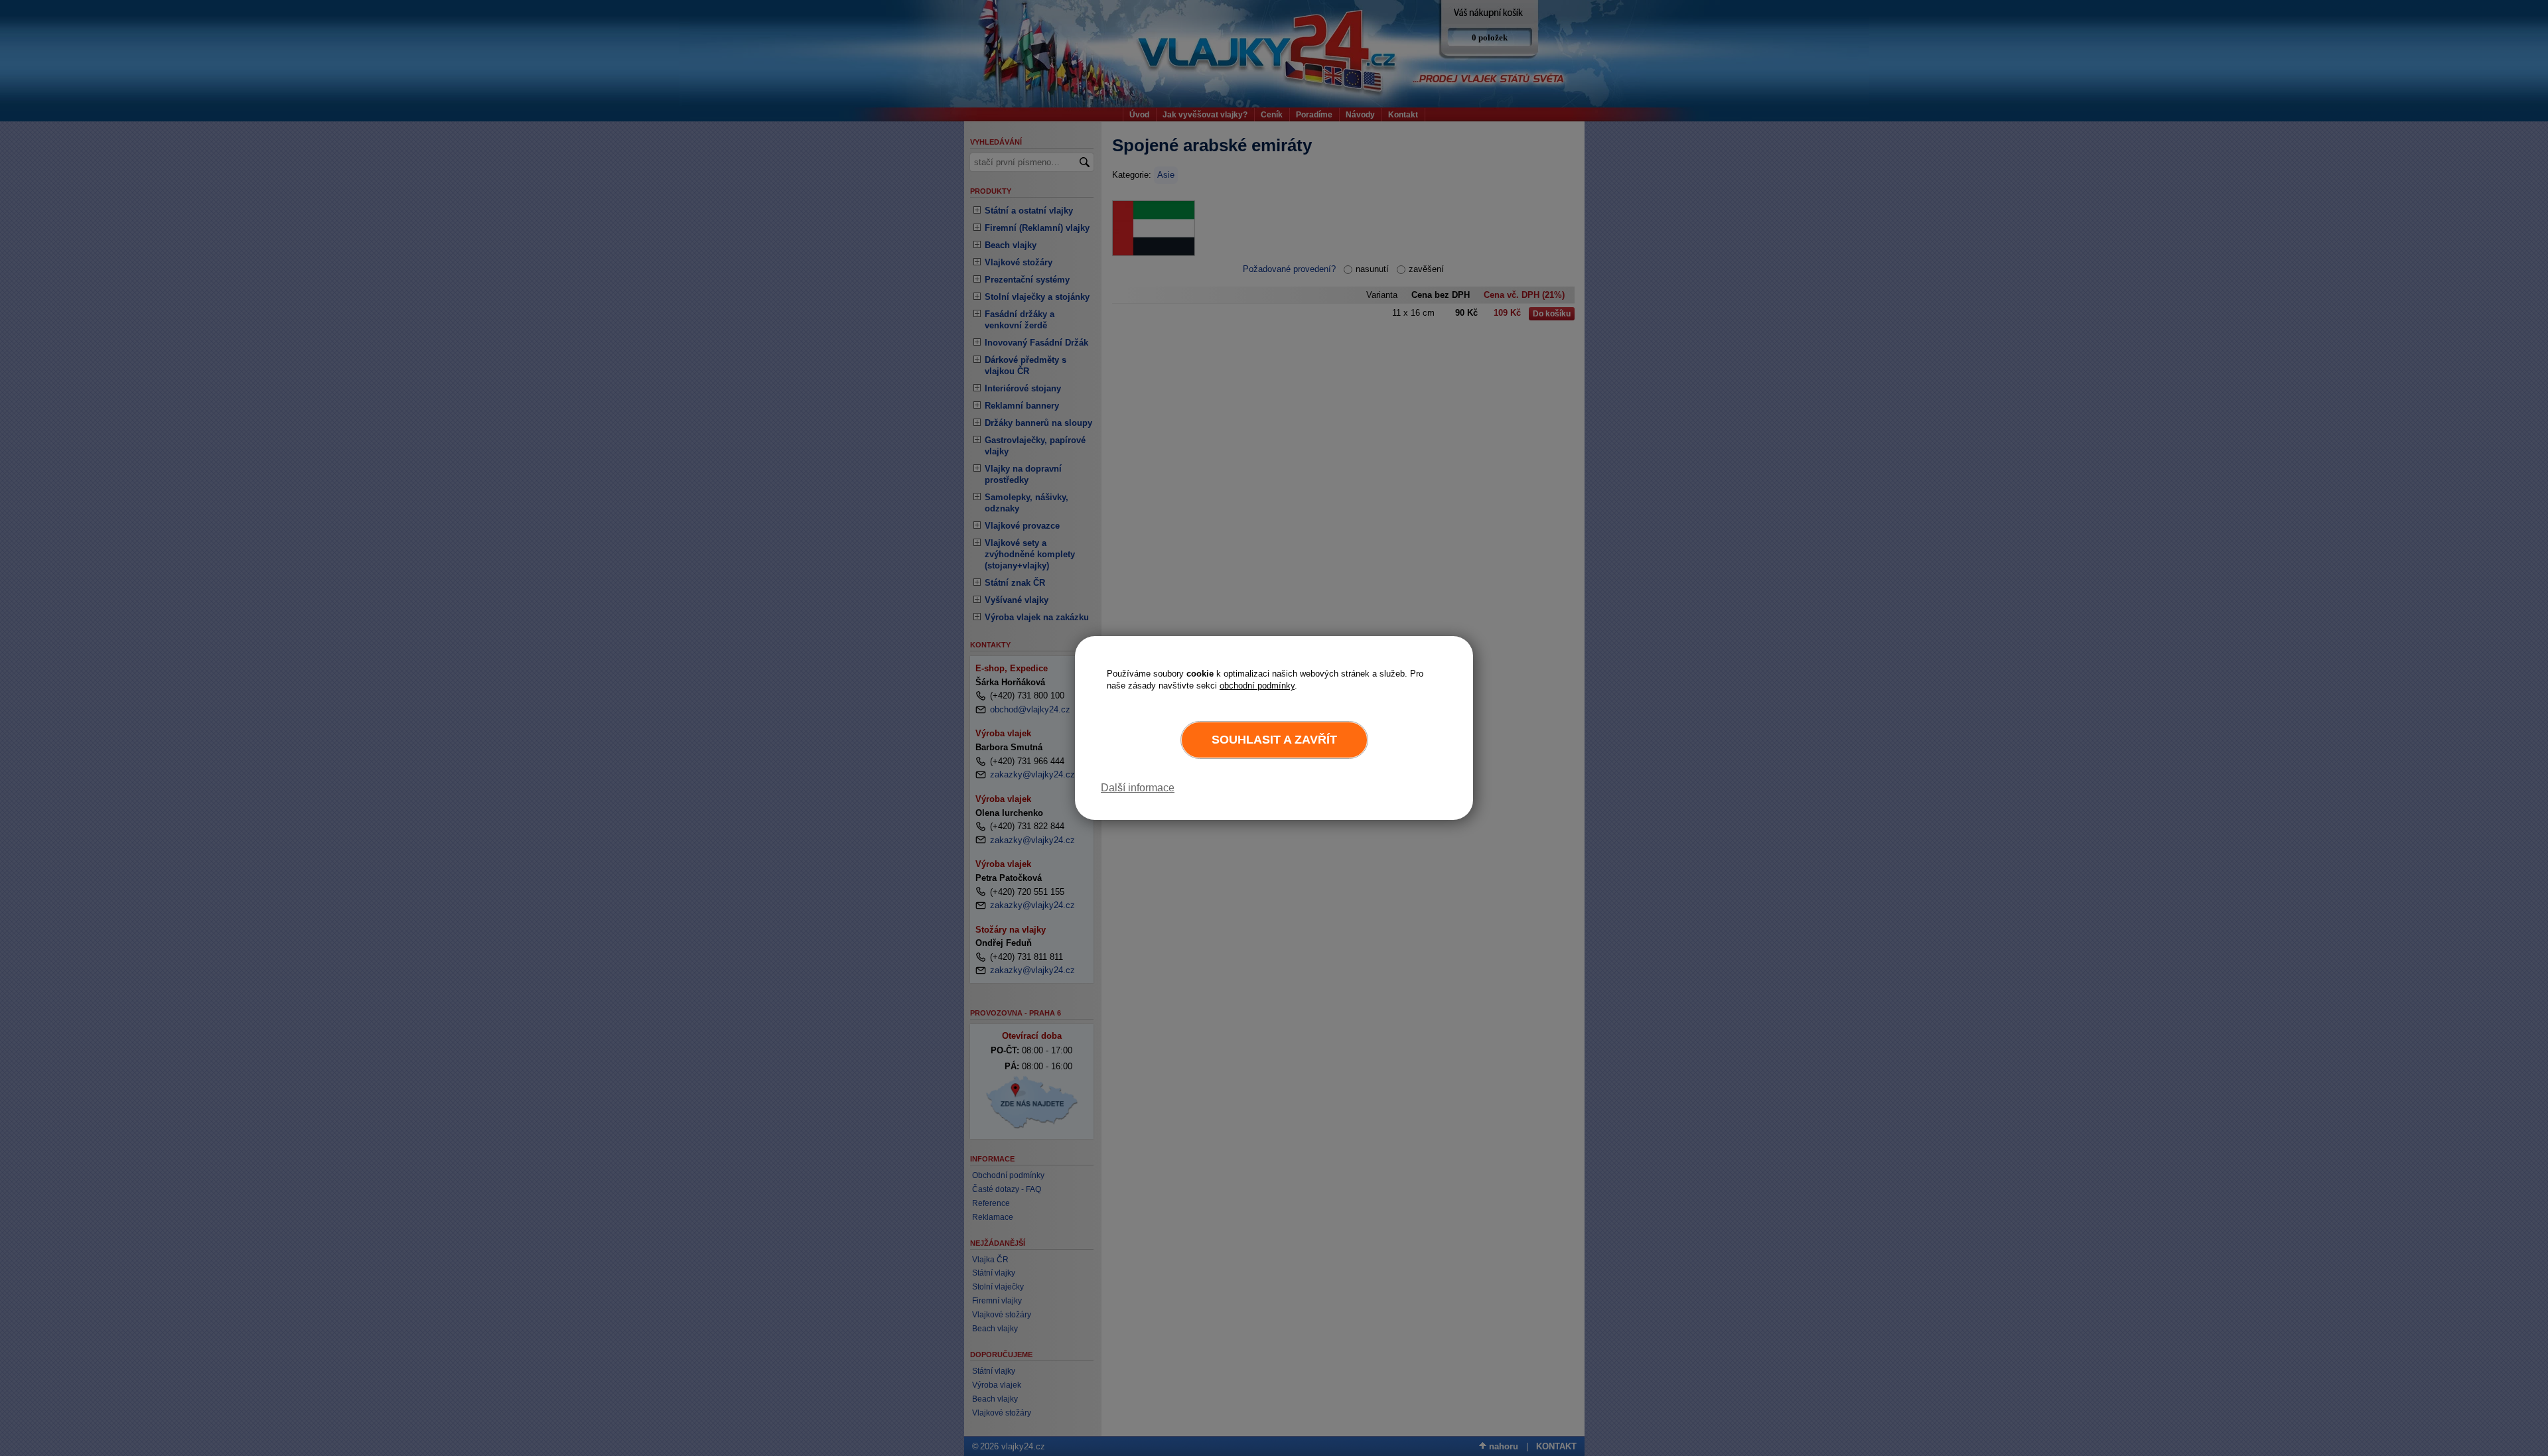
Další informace (1138, 788)
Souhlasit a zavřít (1274, 740)
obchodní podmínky (1257, 686)
